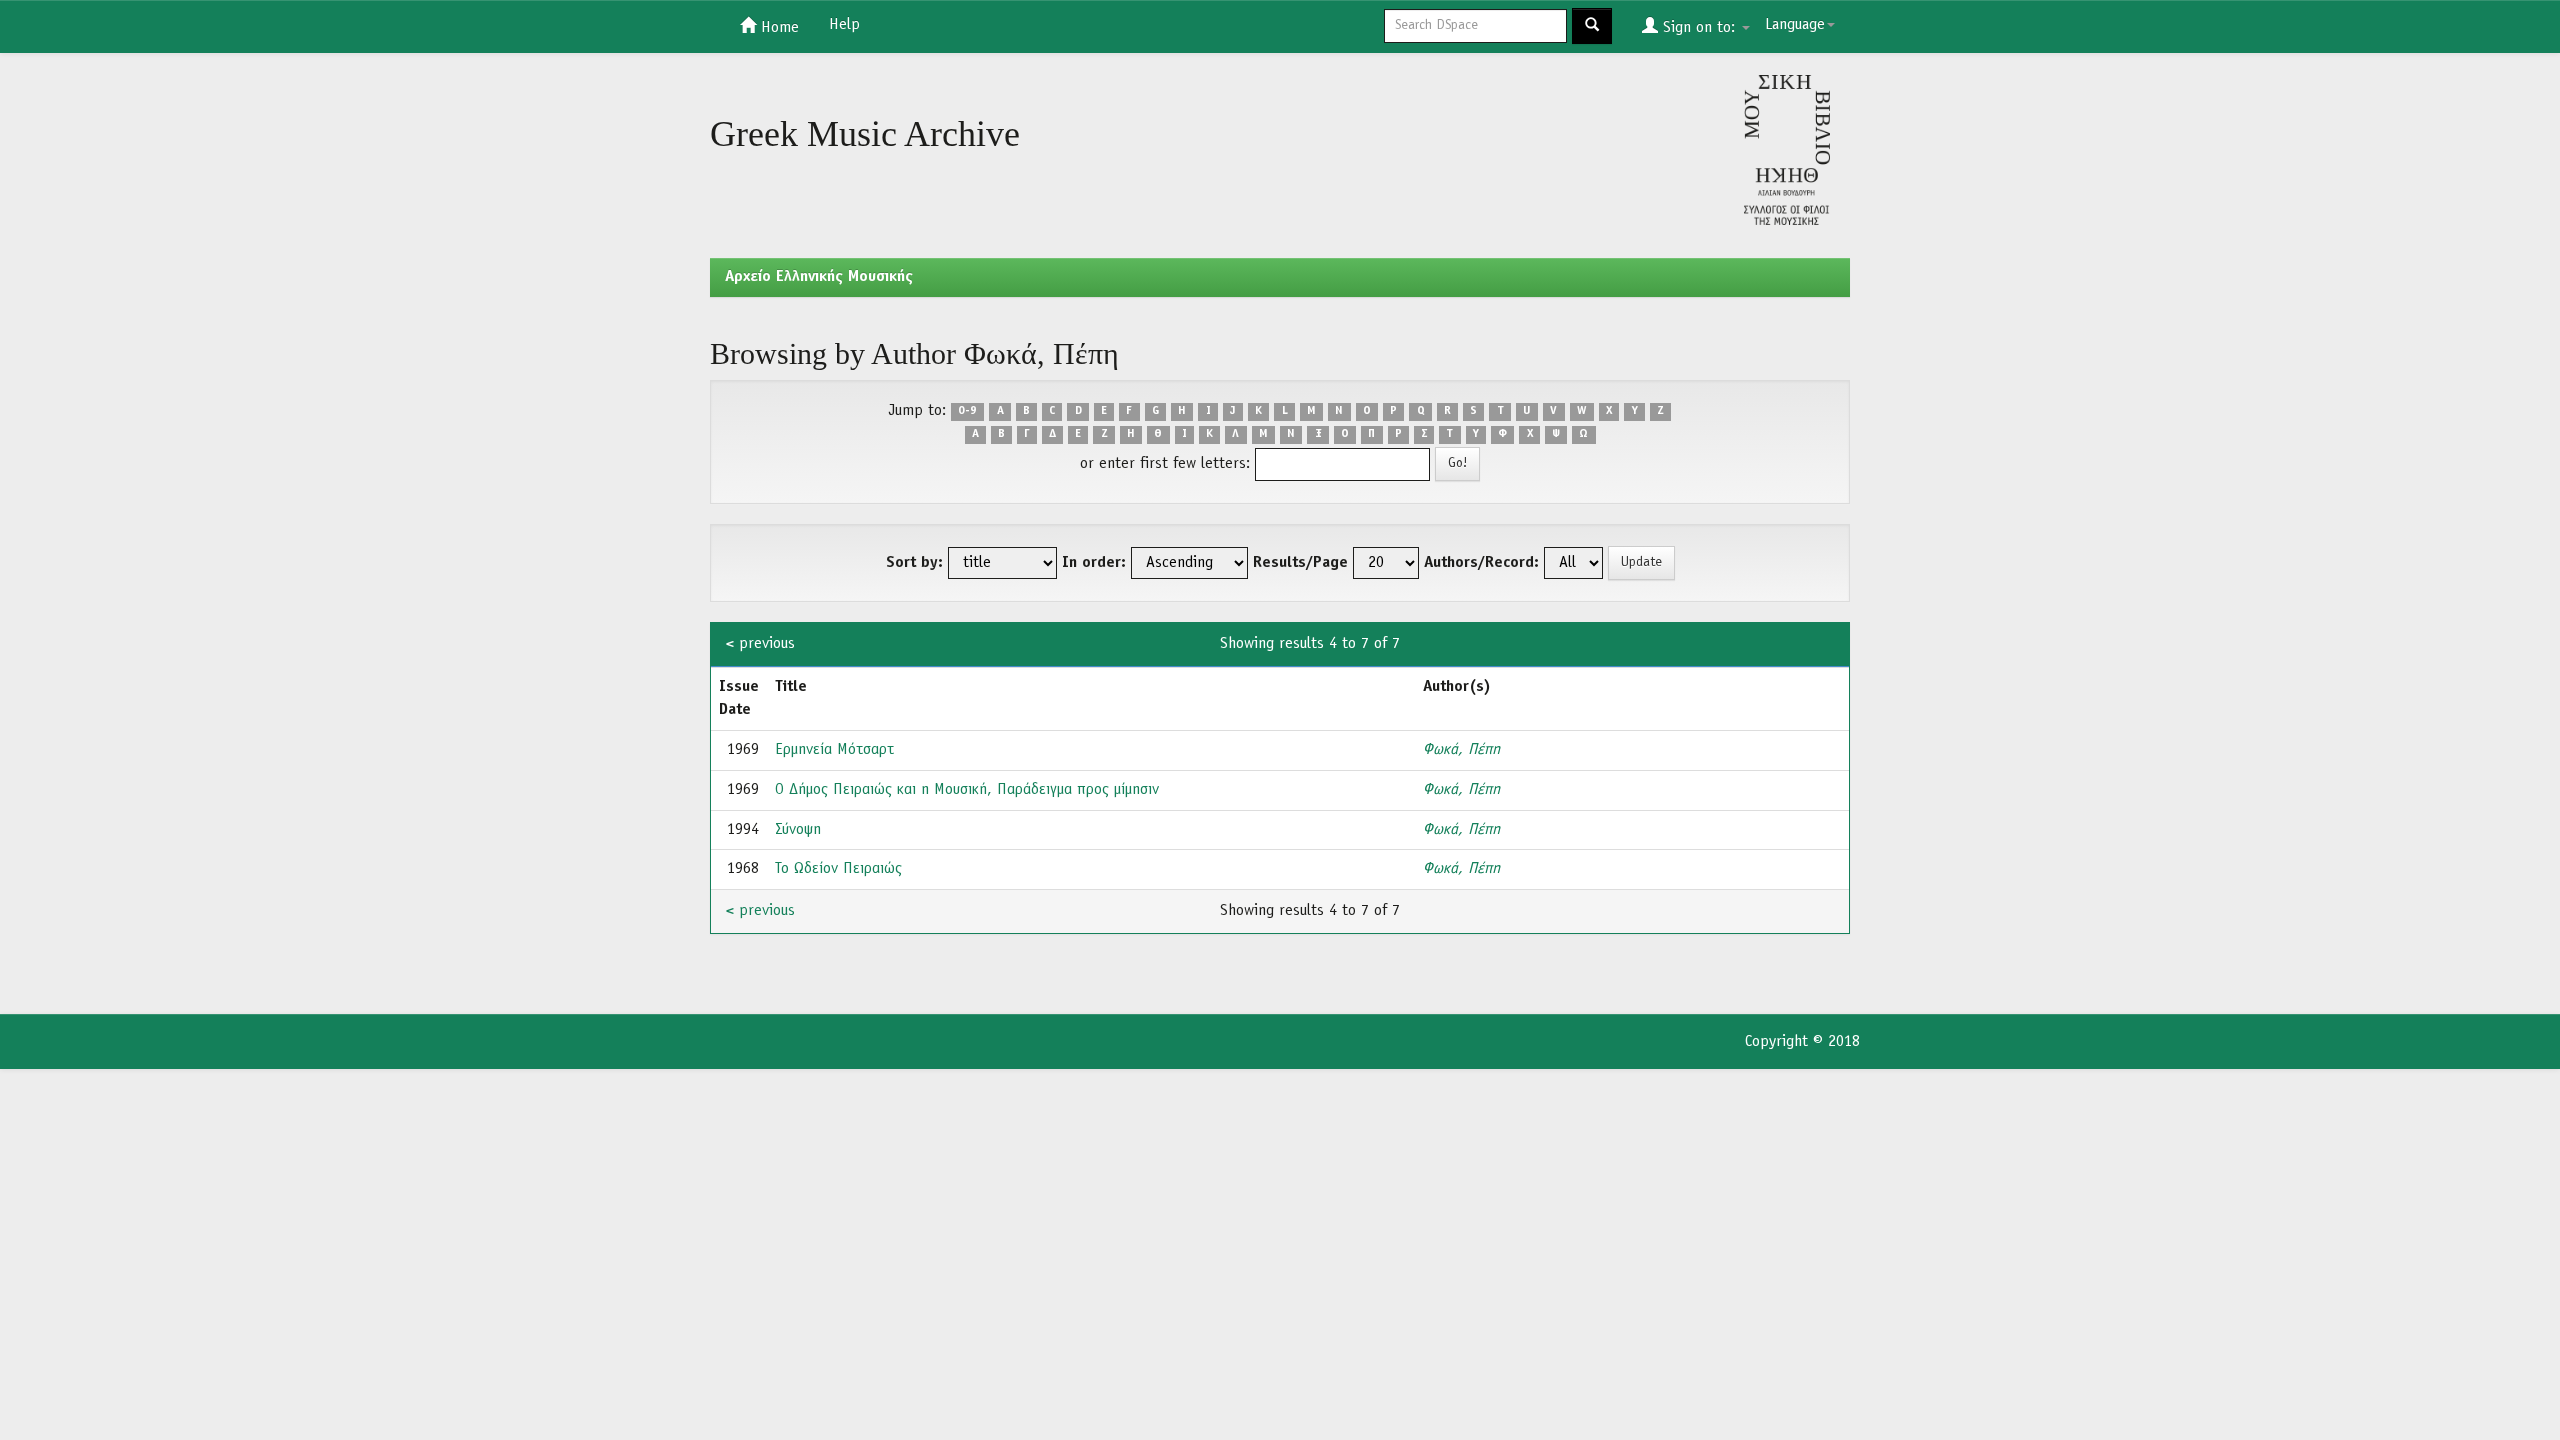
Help (844, 25)
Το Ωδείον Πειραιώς (838, 869)
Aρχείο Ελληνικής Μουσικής (819, 277)
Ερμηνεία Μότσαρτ (834, 750)
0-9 (967, 412)
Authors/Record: (1481, 563)
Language (1795, 25)
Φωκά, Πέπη (1461, 750)
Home (777, 28)
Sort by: (914, 563)
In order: (1094, 563)
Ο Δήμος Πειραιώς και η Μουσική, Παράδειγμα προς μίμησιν (967, 790)
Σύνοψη (798, 830)
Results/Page (1300, 563)
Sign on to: (1699, 28)
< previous (760, 644)
